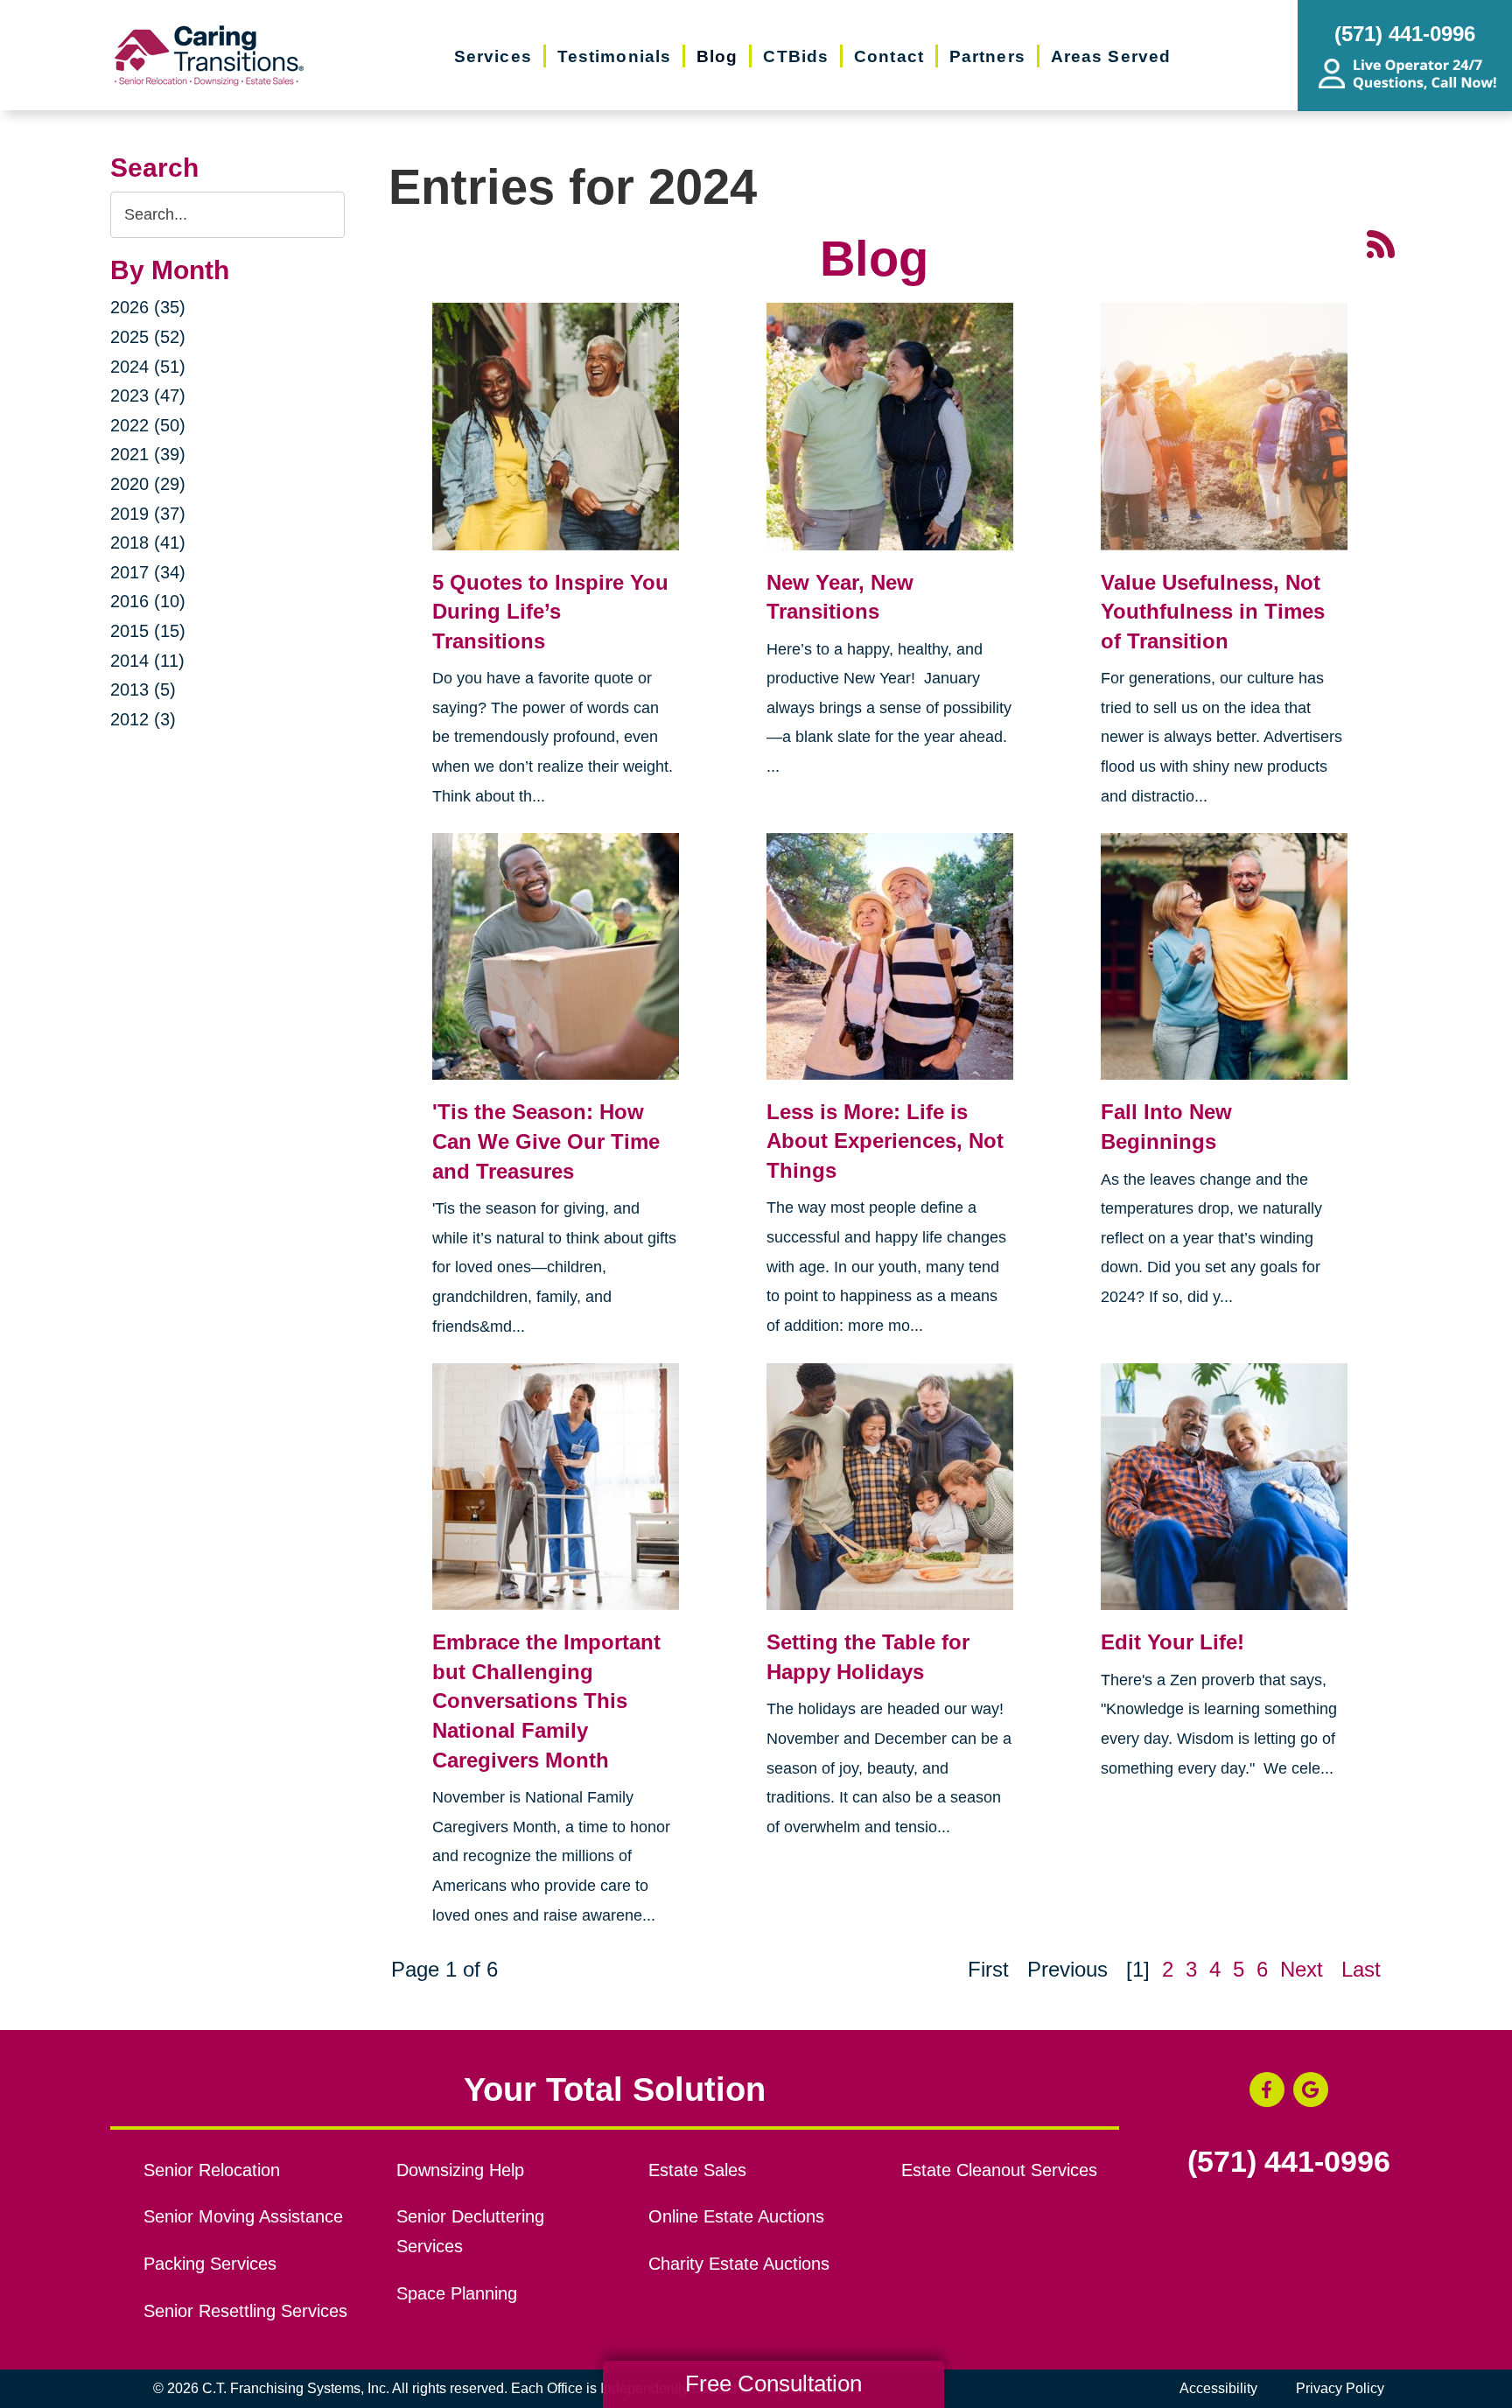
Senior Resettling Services (245, 2311)
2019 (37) (148, 514)
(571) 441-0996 (1289, 2162)
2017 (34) (148, 572)
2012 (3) (143, 719)
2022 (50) (148, 425)
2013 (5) (143, 689)
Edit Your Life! (1172, 1642)
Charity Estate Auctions (739, 2264)
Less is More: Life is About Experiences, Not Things (885, 1141)
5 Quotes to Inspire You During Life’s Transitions (550, 612)
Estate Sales (697, 2170)
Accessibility (1218, 2388)
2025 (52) (148, 337)
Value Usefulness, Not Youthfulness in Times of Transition (1213, 612)
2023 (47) (148, 395)
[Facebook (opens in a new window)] (1267, 2089)
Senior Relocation (212, 2170)
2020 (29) (148, 484)
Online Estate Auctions (736, 2216)
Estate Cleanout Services (999, 2170)
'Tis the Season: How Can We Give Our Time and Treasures (546, 1141)
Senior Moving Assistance (243, 2216)
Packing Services (210, 2264)
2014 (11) (147, 661)
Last (1361, 1969)
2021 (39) (148, 454)
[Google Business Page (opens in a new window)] (1311, 2089)
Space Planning (457, 2293)
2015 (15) (148, 631)
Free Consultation (773, 2383)
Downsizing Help (460, 2170)
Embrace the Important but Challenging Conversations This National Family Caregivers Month (546, 1701)
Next (1302, 1969)
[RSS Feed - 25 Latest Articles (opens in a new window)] (1381, 242)
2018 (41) (148, 542)
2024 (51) (148, 367)
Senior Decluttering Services (470, 2231)
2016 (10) (148, 601)
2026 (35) (148, 307)
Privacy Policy (1340, 2388)
